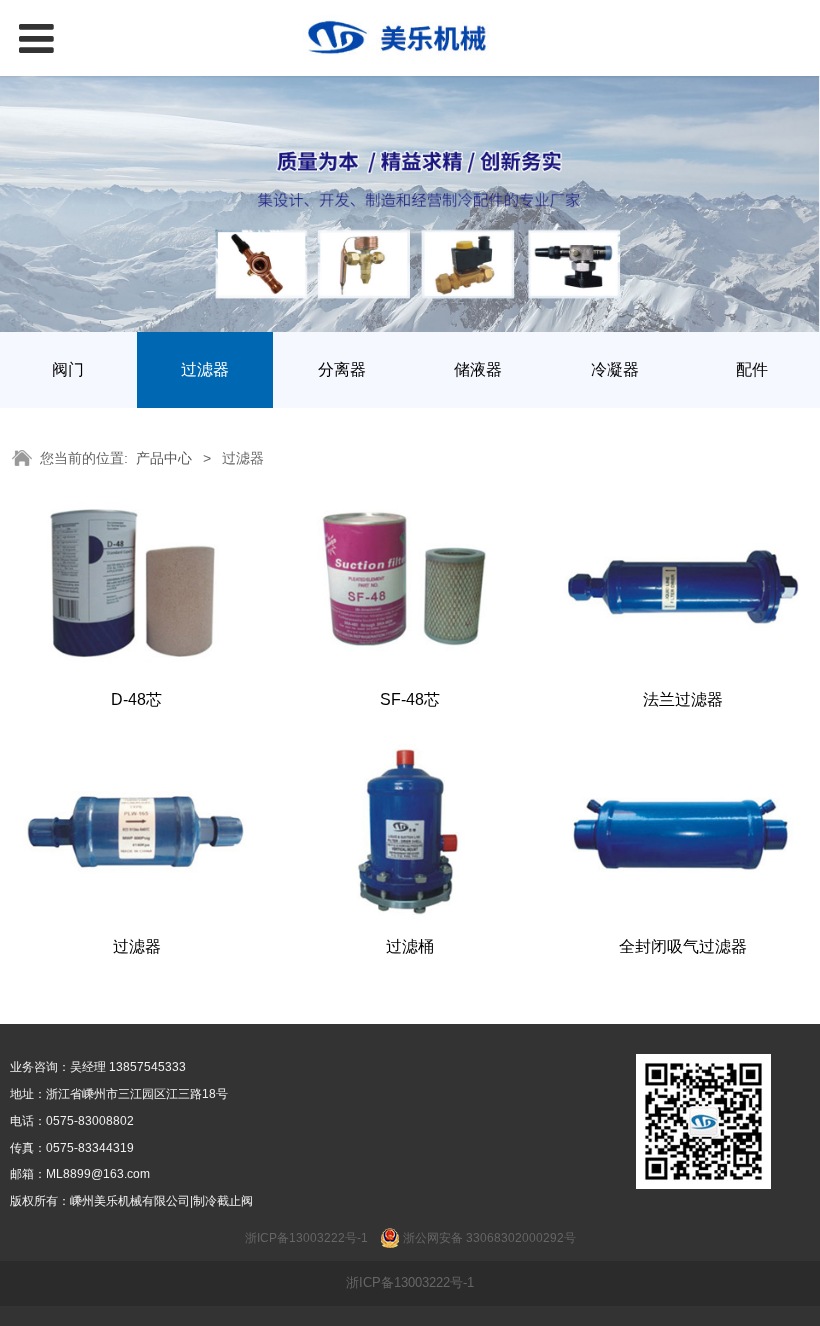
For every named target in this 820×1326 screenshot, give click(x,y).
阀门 (68, 369)
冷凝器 (615, 369)
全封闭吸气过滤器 (683, 946)
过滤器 (205, 369)
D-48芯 (136, 699)
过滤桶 (410, 946)
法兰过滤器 (683, 699)
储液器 (478, 369)
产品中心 (164, 458)
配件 (752, 369)
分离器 (342, 369)
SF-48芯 (410, 699)
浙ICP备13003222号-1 (410, 1282)
